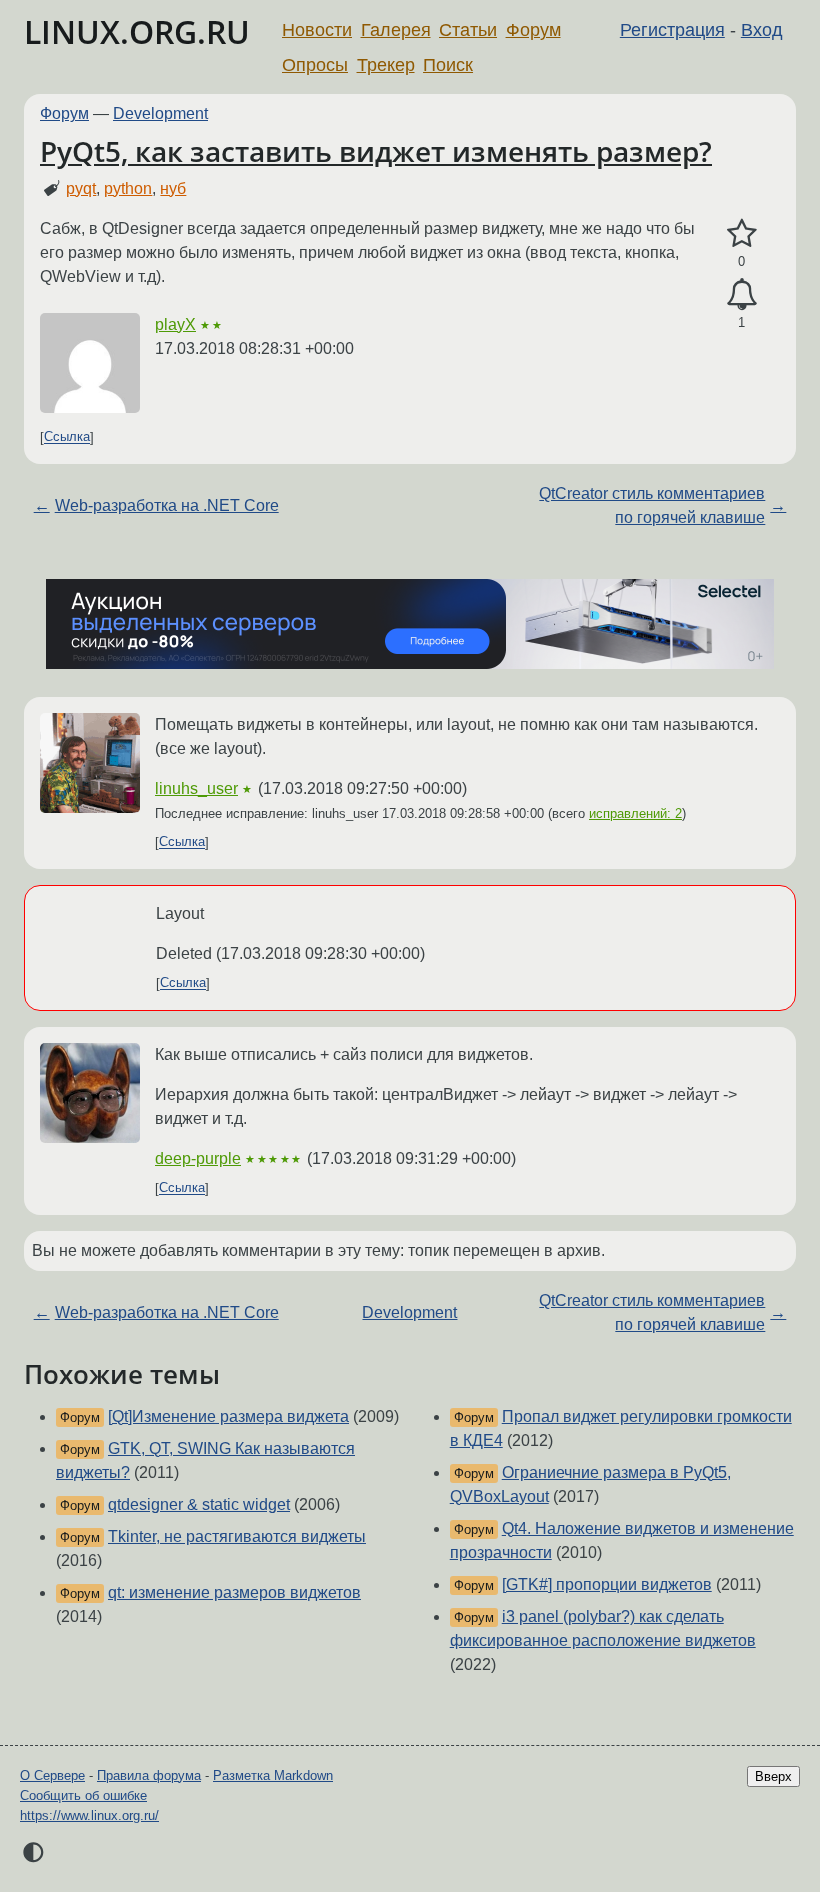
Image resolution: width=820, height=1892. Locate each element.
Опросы (315, 65)
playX (175, 324)
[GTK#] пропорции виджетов (607, 1584)
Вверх (773, 1776)
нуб (173, 188)
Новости (317, 30)
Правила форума (149, 1775)
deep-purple (198, 1158)
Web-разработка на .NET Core (167, 505)
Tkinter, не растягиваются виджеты (237, 1536)
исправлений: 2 (635, 813)
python (128, 188)
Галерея (396, 30)
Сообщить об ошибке (83, 1795)
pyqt (81, 188)
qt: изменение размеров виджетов (234, 1592)
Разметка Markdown (273, 1775)
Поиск (448, 65)
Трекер (386, 65)
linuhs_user (196, 788)
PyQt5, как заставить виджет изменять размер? (376, 151)
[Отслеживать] (741, 295)
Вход (762, 30)
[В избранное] (741, 234)
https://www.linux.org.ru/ (89, 1815)
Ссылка (67, 437)
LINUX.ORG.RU (137, 31)
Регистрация (672, 30)
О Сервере (52, 1775)
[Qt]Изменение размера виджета (228, 1416)
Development (160, 113)
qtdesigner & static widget (199, 1504)
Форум (533, 30)
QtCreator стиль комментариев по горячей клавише (652, 505)
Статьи (468, 30)
